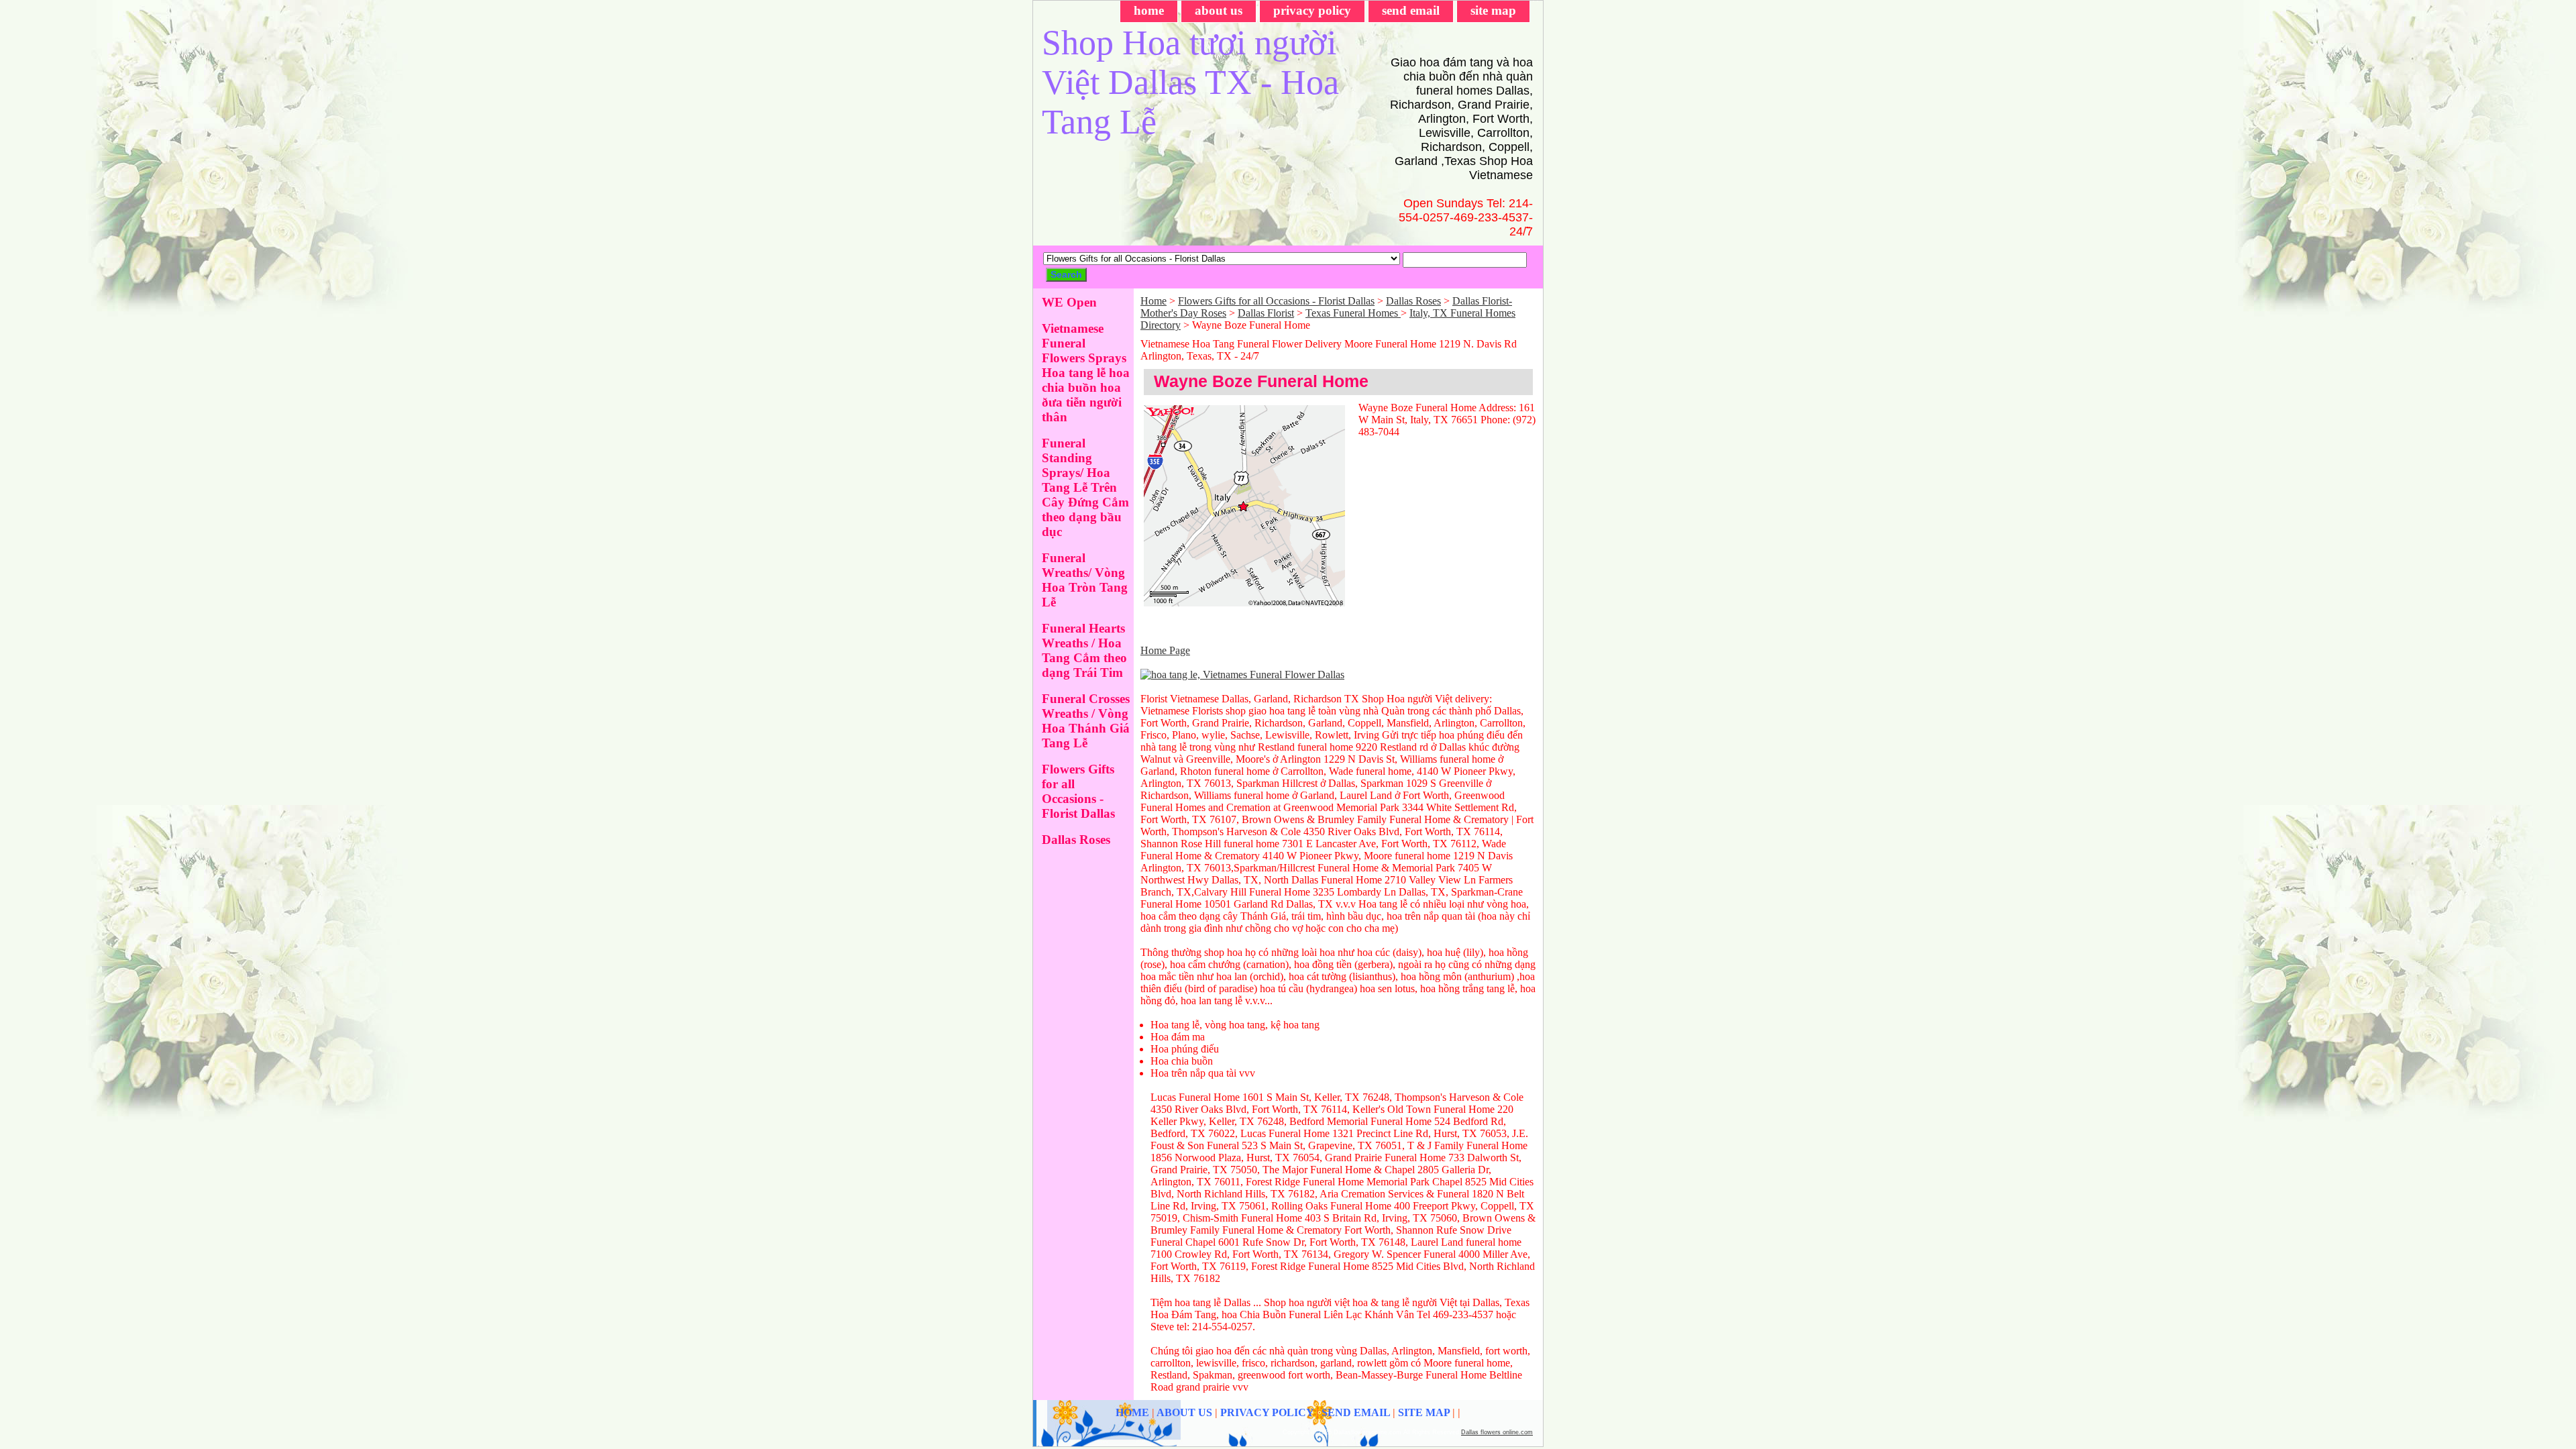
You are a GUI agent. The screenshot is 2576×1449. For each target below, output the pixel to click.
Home (1153, 301)
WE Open (1069, 302)
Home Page (1165, 650)
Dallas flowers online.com (1497, 1432)
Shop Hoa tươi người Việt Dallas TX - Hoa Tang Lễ (1190, 82)
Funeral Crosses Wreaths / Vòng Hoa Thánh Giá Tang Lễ (1086, 721)
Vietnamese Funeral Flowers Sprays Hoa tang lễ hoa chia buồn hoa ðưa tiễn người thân (1086, 373)
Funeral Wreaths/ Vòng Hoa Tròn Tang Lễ (1085, 580)
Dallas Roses (1413, 301)
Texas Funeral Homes (1353, 313)
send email (1411, 10)
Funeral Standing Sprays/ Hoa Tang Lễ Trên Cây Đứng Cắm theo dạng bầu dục (1085, 487)
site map (1493, 10)
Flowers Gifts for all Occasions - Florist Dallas (1276, 301)
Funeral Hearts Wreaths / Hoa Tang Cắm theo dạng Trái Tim (1084, 650)
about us (1219, 10)
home (1149, 10)
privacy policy (1312, 10)
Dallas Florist (1266, 313)
